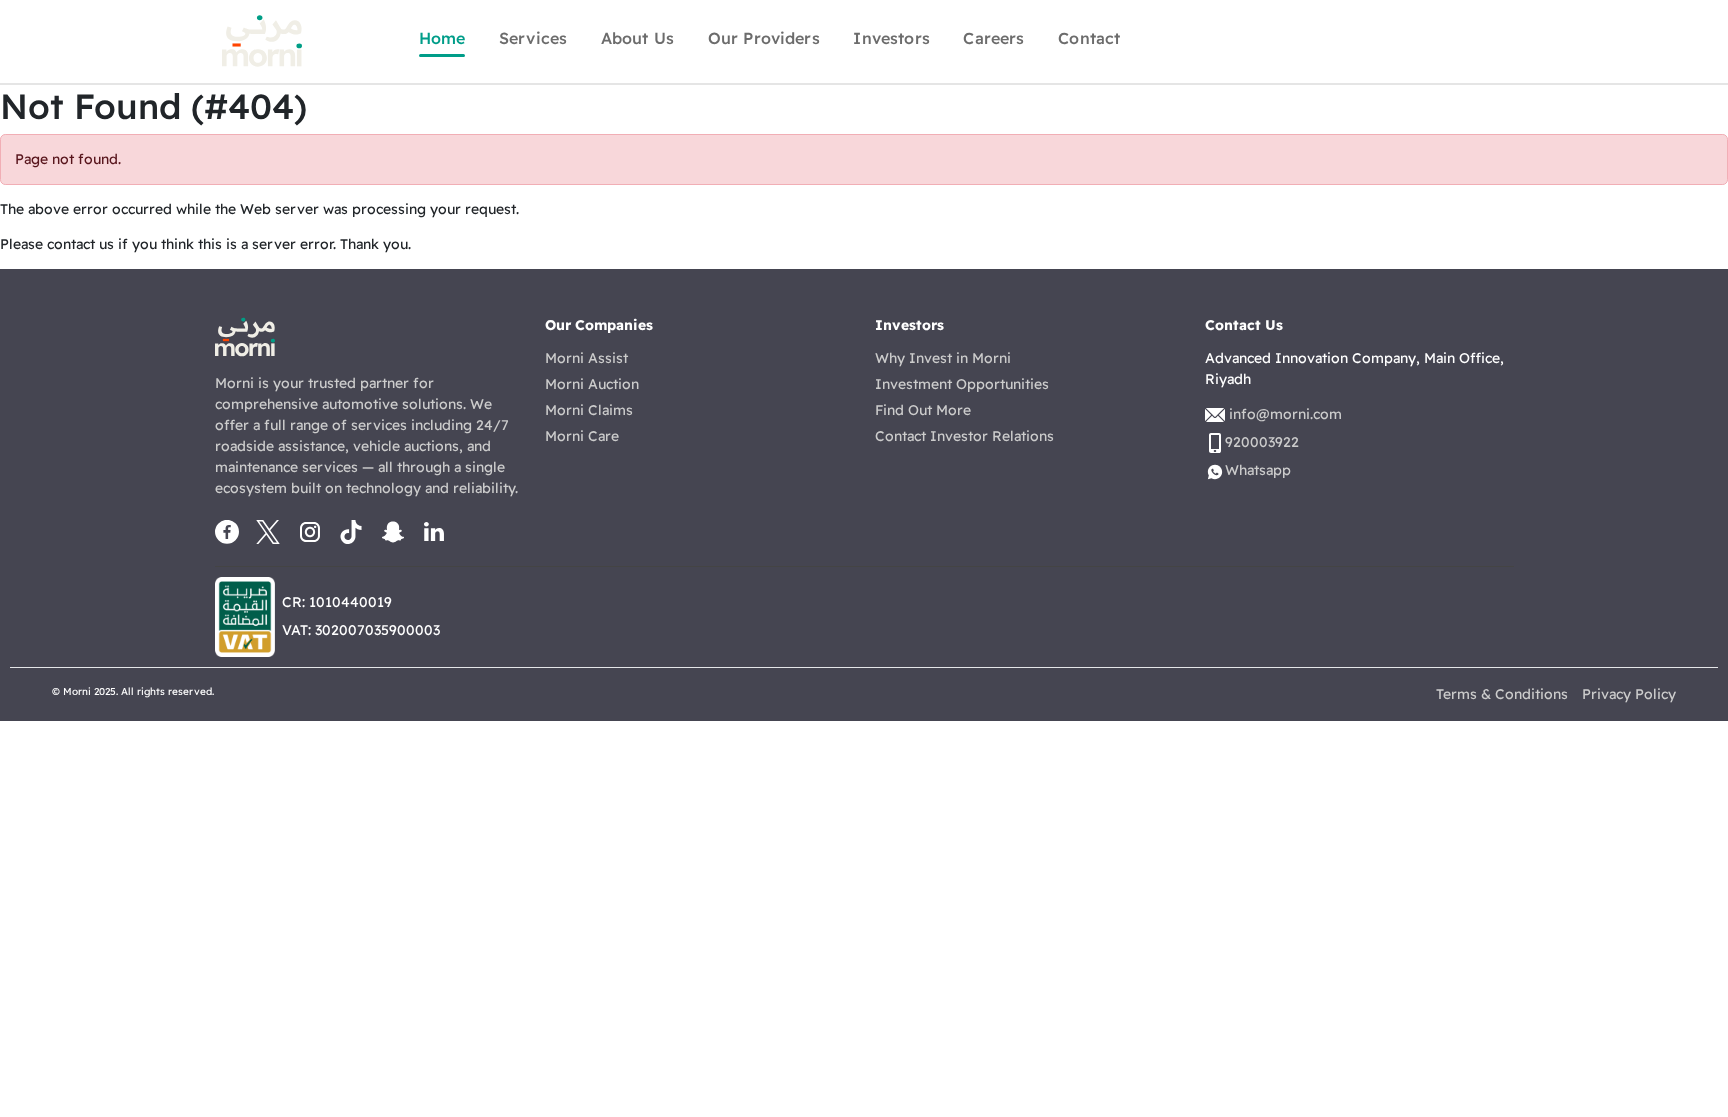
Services (533, 38)
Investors (891, 38)
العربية (1259, 38)
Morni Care (582, 436)
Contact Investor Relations (964, 436)
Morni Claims (589, 410)
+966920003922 (1349, 38)
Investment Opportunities (962, 384)
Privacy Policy (1629, 694)
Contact (1089, 38)
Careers (993, 38)
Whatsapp (1477, 40)
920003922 (1262, 442)
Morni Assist (586, 358)
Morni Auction (592, 384)
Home (442, 38)
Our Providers (764, 38)
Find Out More (923, 410)
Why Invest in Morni (943, 358)
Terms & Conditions (1502, 694)
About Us (637, 38)
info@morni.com (1285, 414)
